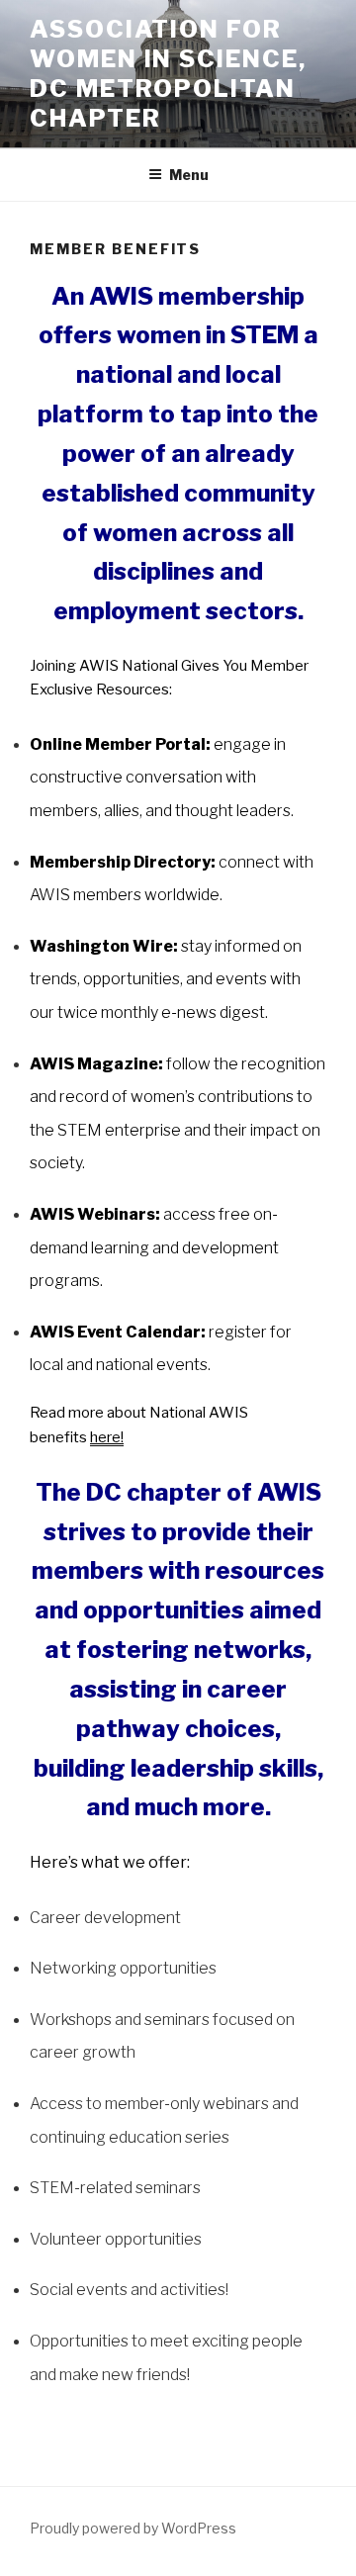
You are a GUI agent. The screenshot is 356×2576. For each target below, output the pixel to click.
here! (107, 1437)
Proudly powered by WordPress (133, 2528)
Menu (189, 175)
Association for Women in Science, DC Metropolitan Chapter (168, 74)
